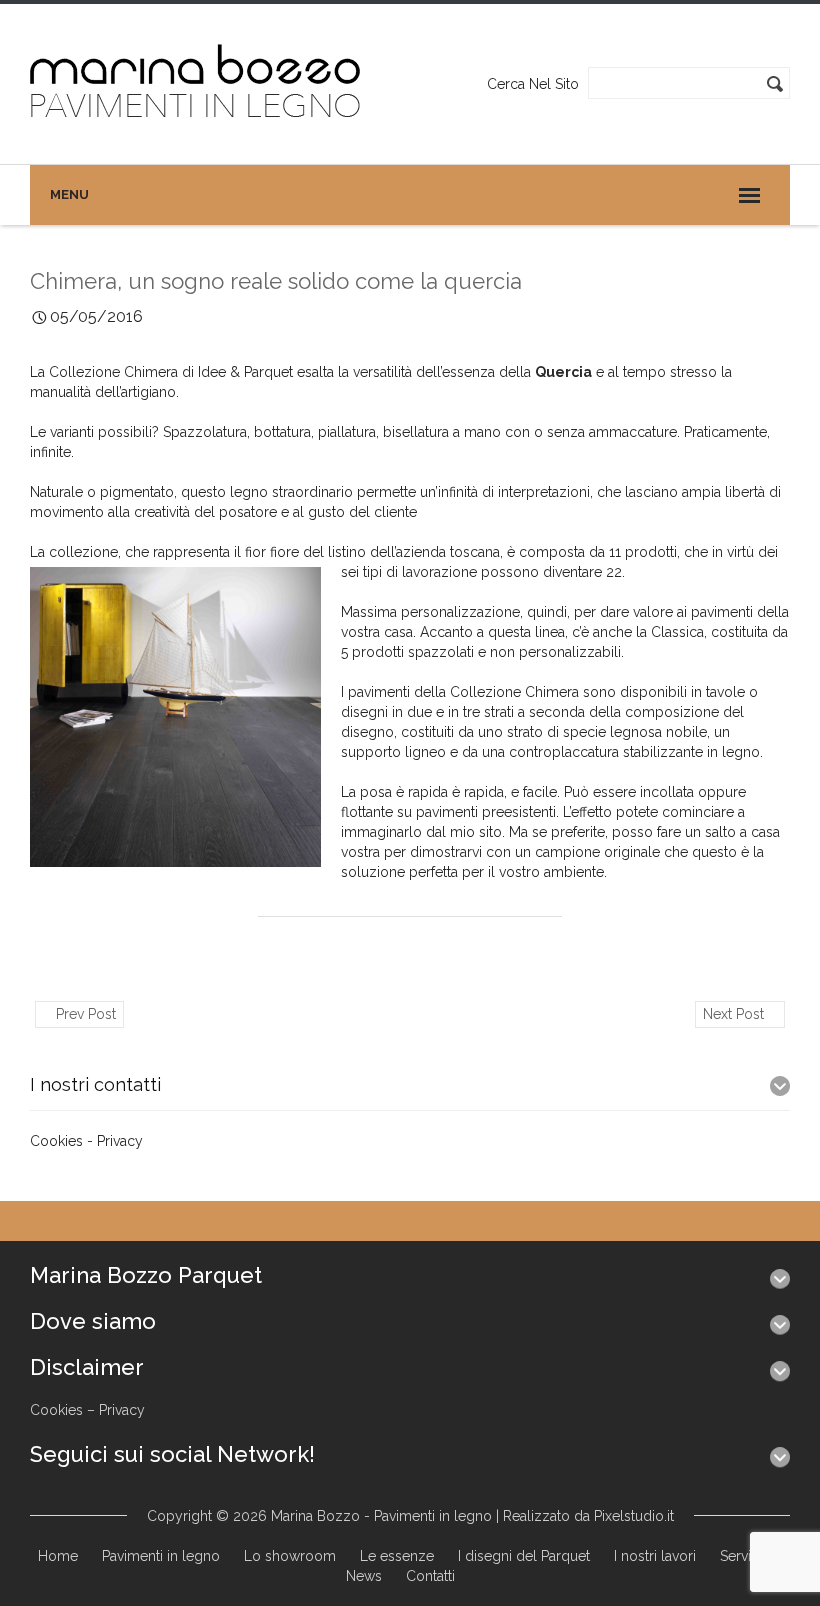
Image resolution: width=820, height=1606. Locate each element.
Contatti (430, 1576)
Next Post (735, 1014)
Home (58, 1556)
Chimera (552, 692)
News (364, 1576)
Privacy (120, 1141)
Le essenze (397, 1556)
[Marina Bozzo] (196, 83)
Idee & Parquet (247, 372)
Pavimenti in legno (161, 1556)
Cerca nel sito (533, 84)
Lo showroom (290, 1556)
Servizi (741, 1556)
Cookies (56, 1141)
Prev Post (84, 1014)
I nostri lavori (655, 1556)
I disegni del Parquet (524, 1556)
